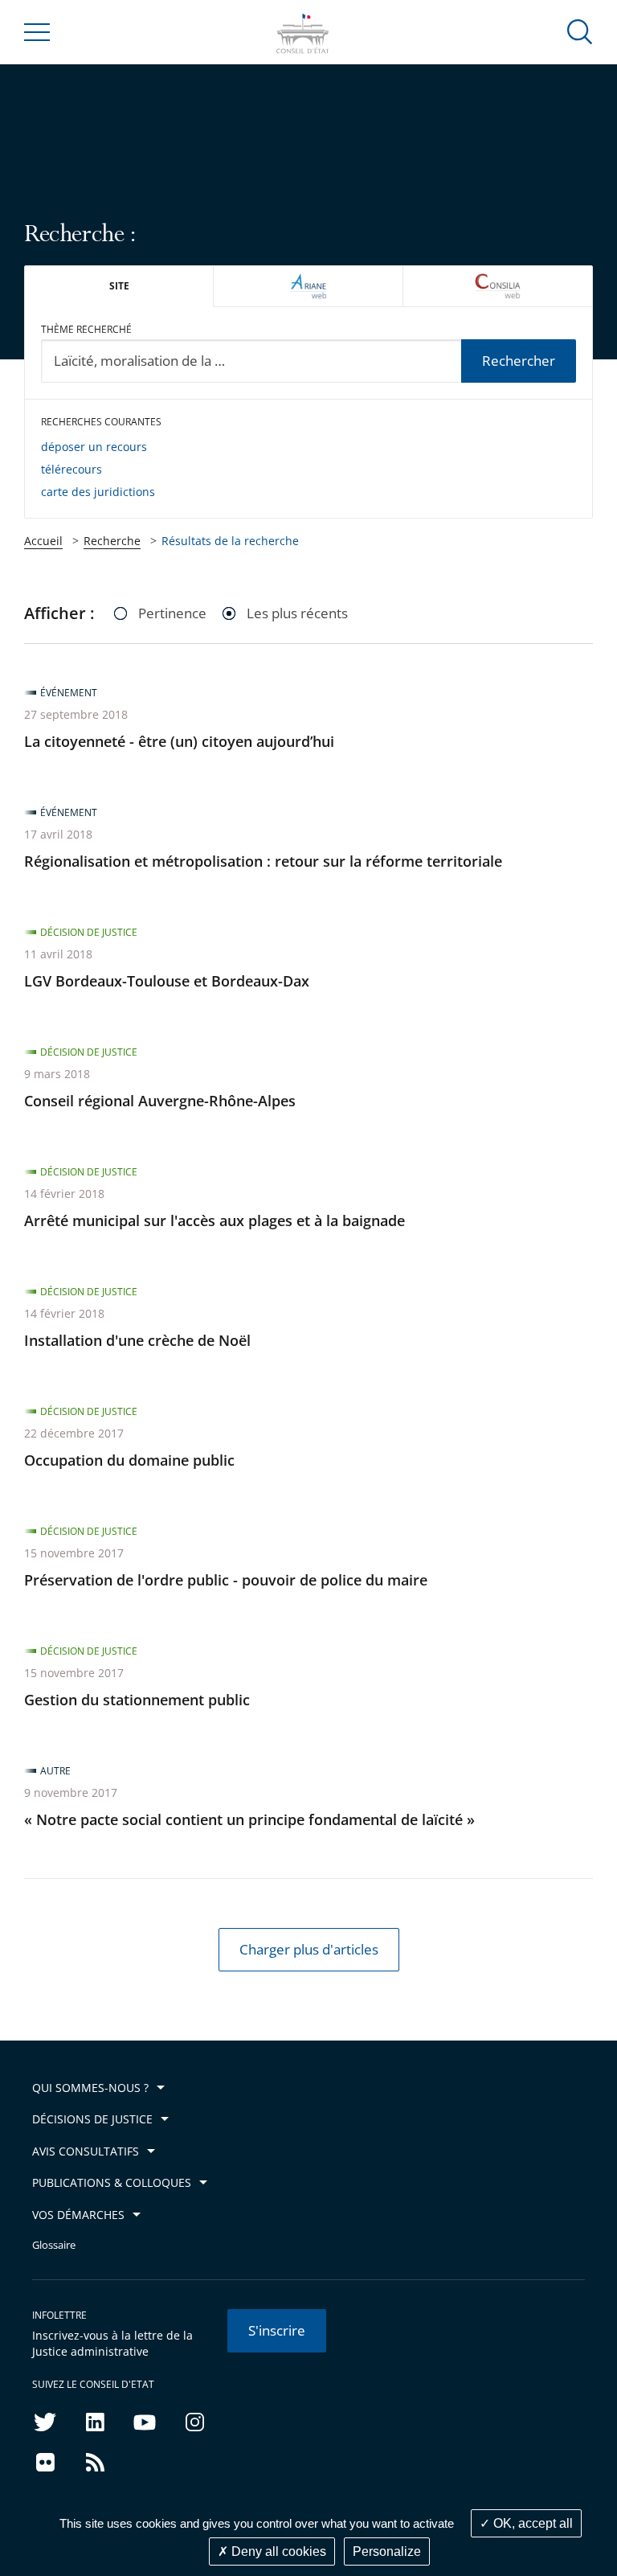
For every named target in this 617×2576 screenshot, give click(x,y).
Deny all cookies (277, 2551)
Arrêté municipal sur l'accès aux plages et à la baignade (215, 1220)
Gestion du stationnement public (137, 1700)
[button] (580, 31)
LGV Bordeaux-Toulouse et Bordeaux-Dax (167, 981)
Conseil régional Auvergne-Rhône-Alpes (160, 1101)
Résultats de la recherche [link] (230, 541)
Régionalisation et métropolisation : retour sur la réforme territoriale (263, 861)
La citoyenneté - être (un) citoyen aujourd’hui (179, 741)
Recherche (112, 541)
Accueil (43, 541)
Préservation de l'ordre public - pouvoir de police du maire (226, 1580)
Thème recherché (86, 329)
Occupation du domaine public (129, 1460)
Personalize (387, 2551)
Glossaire (54, 2245)
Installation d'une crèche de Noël (137, 1340)
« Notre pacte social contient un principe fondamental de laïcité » (249, 1819)
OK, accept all (531, 2523)
